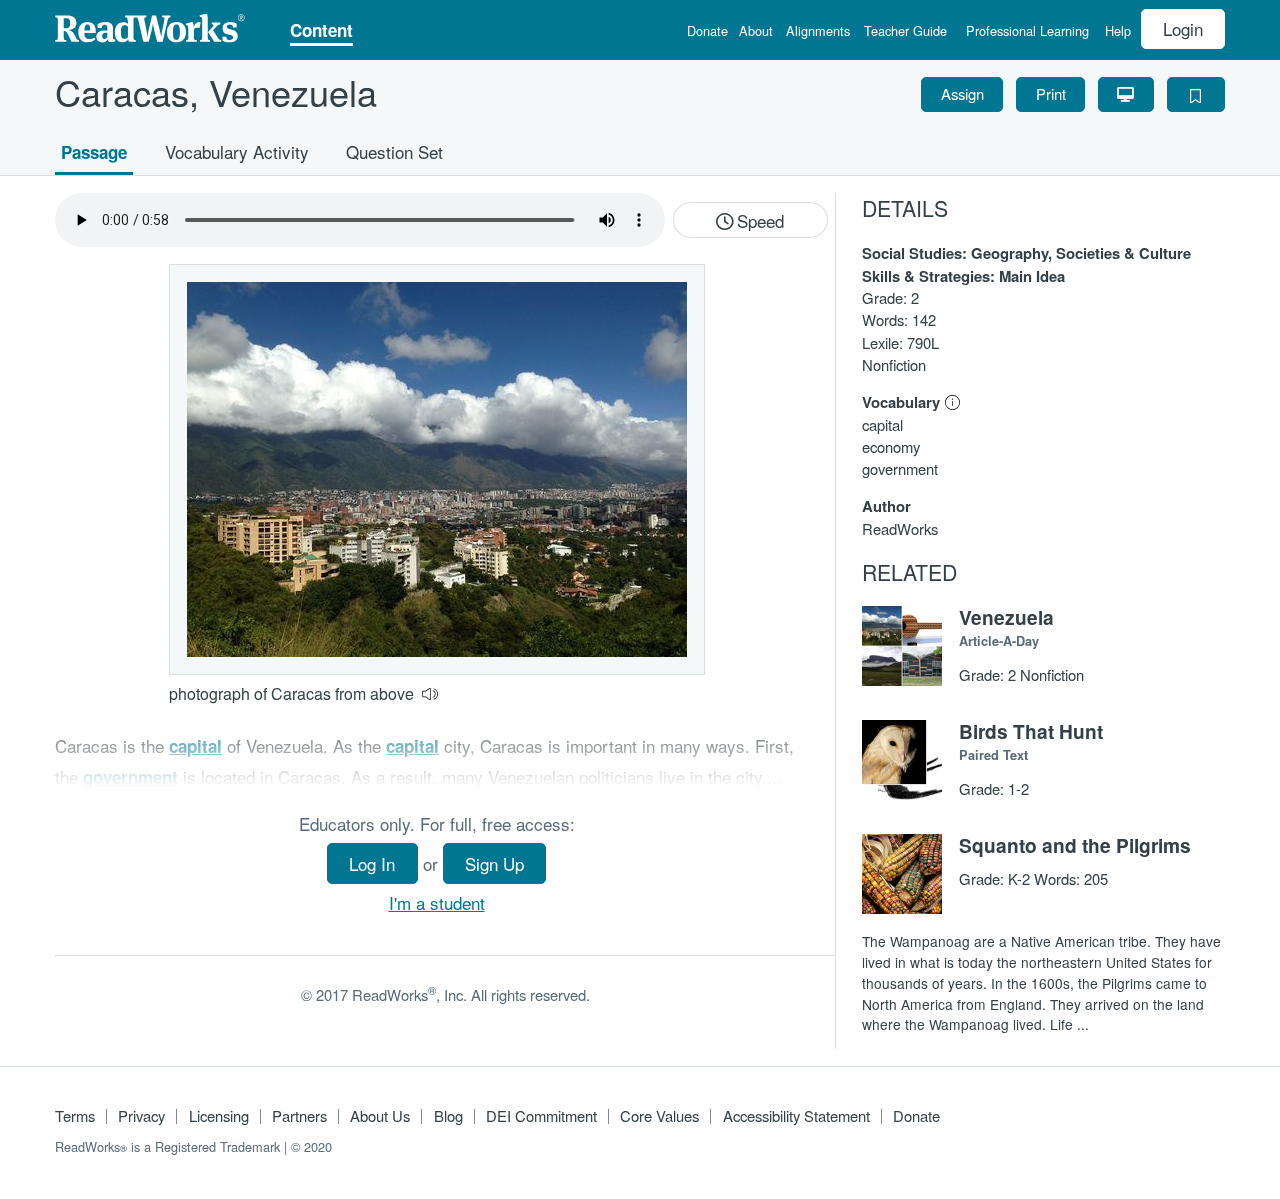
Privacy (141, 1115)
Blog (448, 1115)
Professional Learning (1027, 32)
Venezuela (1006, 617)
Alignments (818, 32)
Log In (372, 863)
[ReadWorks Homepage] (150, 25)
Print (1051, 93)
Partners (299, 1115)
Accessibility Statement (796, 1115)
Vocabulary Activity (237, 150)
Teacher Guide (905, 32)
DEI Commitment (541, 1115)
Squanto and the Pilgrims (1075, 845)
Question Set (394, 150)
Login (1183, 28)
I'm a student (437, 902)
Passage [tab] (94, 151)
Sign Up (494, 863)
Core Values (659, 1115)
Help (1118, 32)
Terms (75, 1115)
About (756, 32)
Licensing (219, 1115)
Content (321, 32)
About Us (380, 1115)
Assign (962, 93)
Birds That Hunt (1031, 731)
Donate (707, 32)
